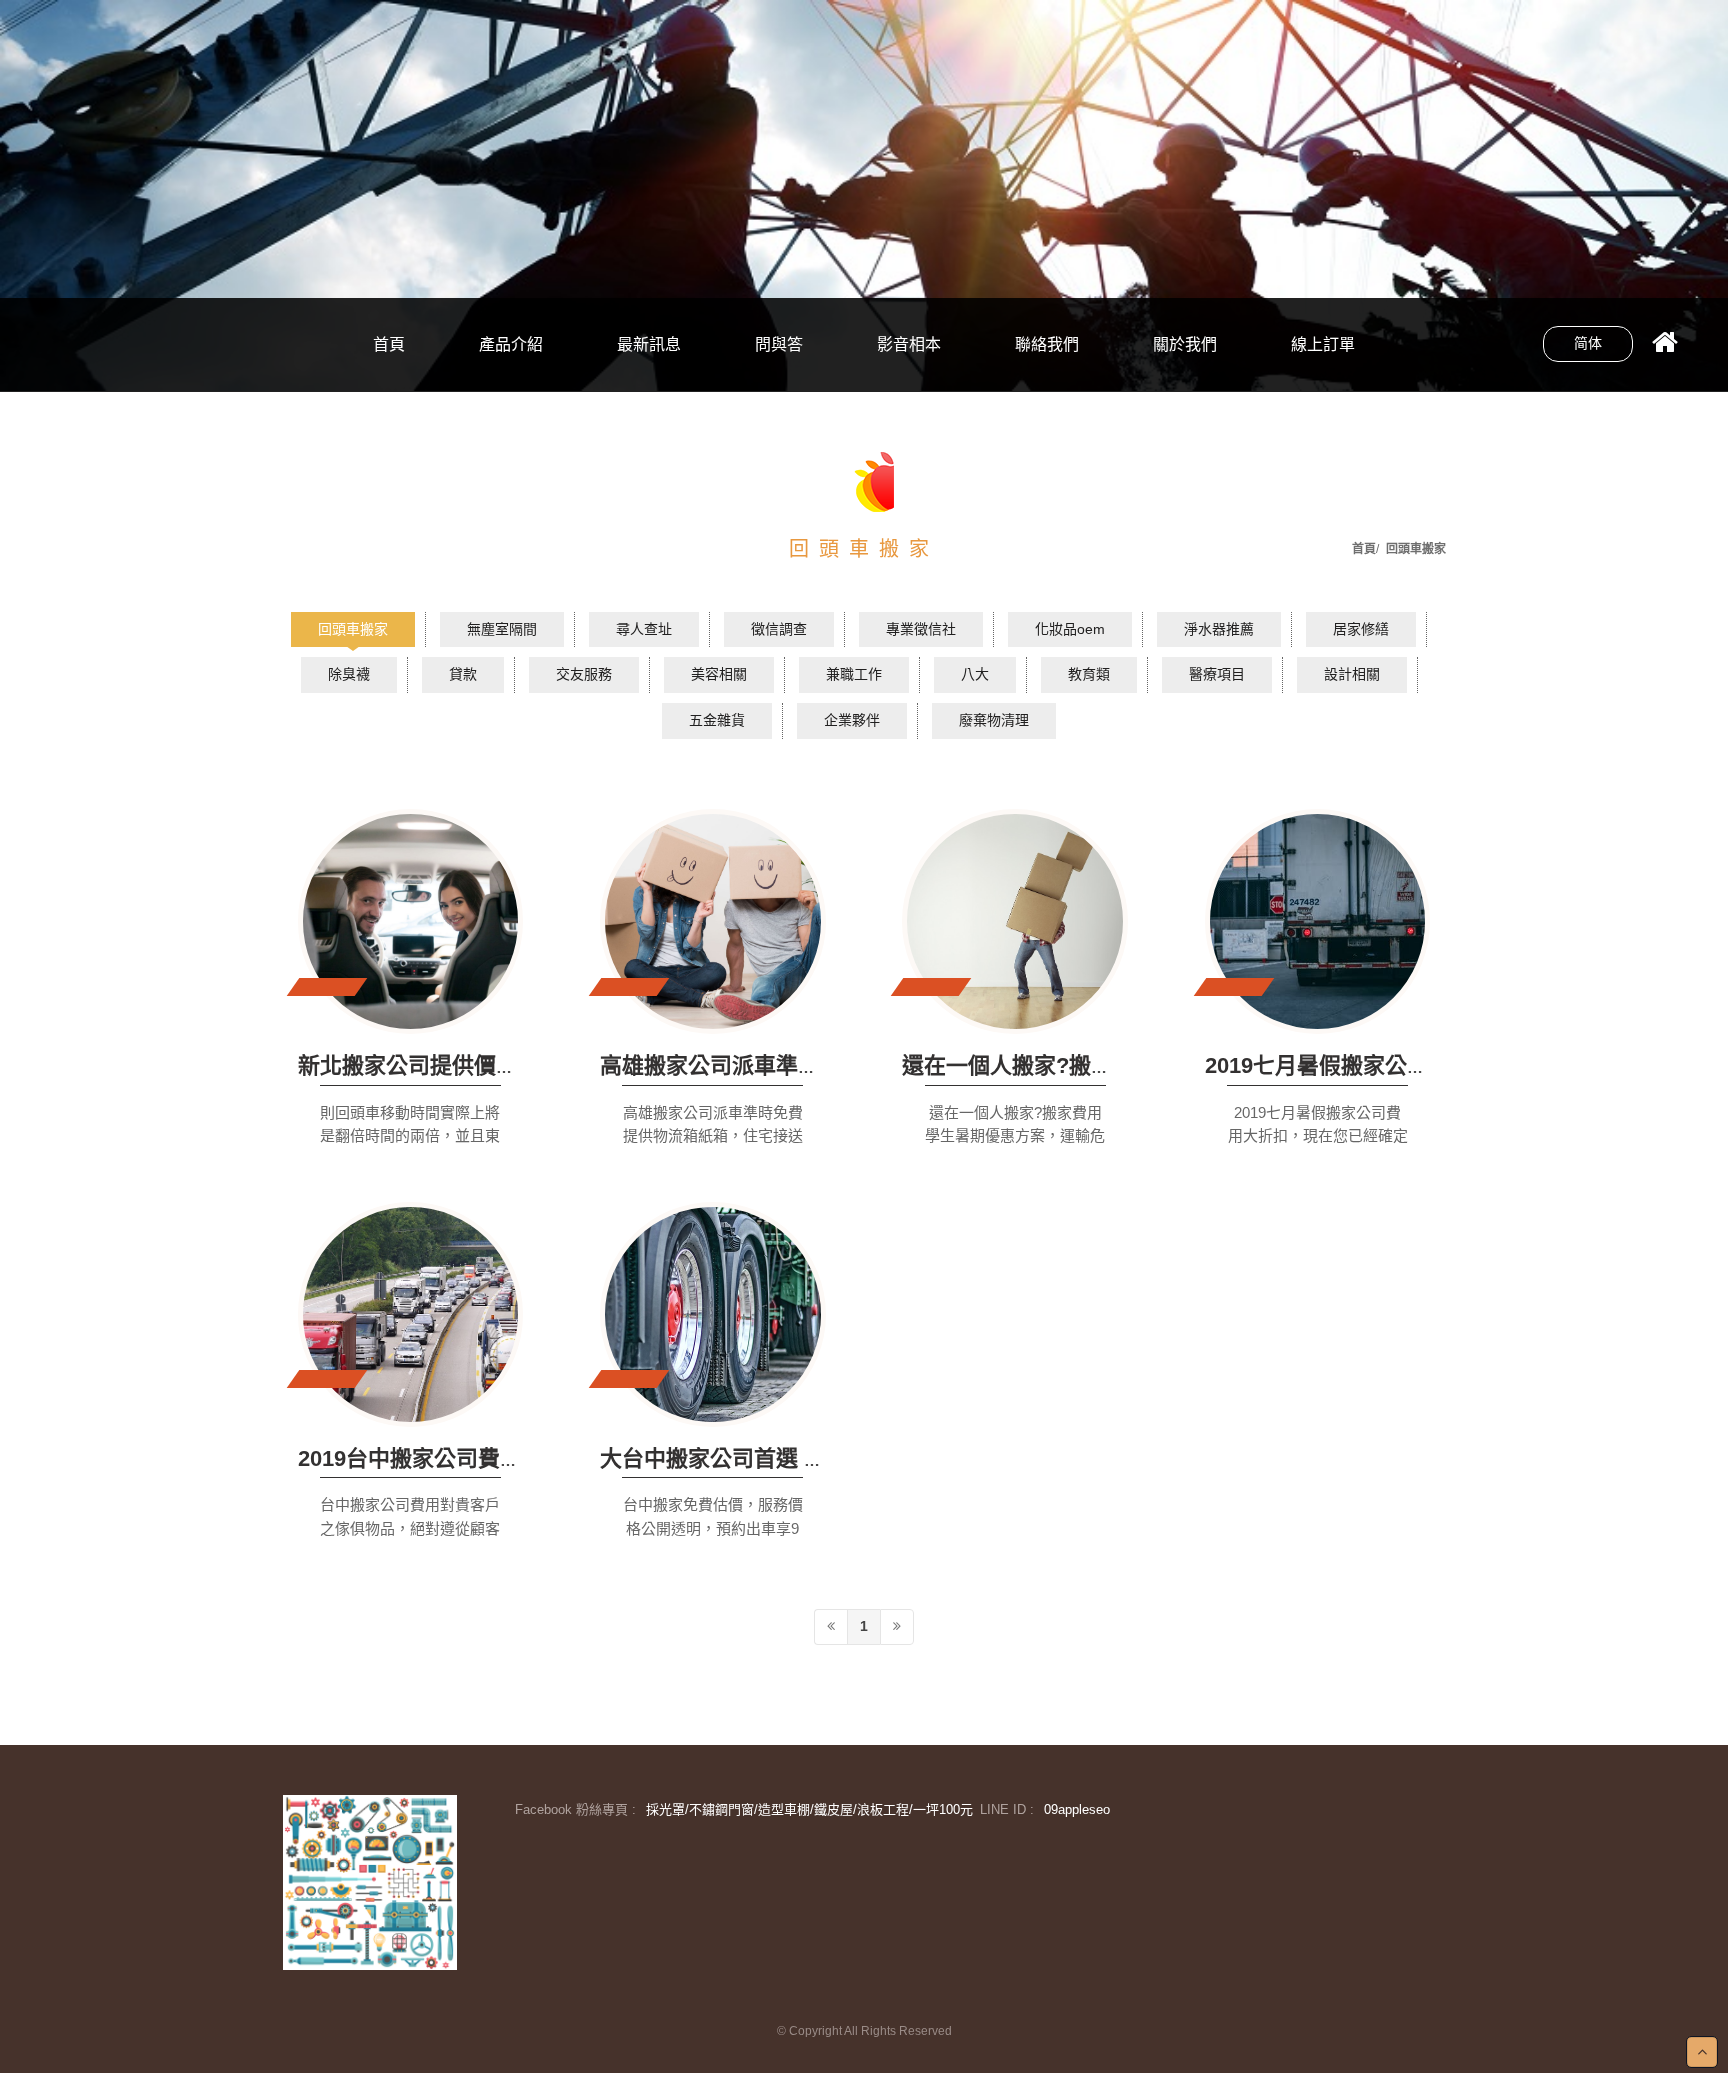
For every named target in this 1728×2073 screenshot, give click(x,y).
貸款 (463, 674)
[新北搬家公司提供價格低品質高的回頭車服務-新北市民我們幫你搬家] (411, 921)
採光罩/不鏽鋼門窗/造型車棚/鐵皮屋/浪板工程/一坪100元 (809, 1809)
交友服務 (584, 674)
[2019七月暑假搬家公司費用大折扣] (1318, 921)
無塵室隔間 (502, 629)
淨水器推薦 (1219, 629)
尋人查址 (644, 629)
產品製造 (649, 374)
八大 (975, 674)
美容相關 (719, 674)
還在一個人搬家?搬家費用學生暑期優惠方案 (1117, 1065)
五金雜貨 (511, 306)
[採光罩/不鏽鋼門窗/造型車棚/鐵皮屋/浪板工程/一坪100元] (370, 1881)
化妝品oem (1070, 629)
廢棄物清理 (511, 374)
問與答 (779, 344)
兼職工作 (854, 674)
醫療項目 (1217, 674)
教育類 (1089, 674)
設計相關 (1352, 674)
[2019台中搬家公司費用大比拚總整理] (411, 1314)
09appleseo (1077, 1809)
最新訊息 (649, 344)
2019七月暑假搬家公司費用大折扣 (1372, 1065)
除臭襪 (349, 674)
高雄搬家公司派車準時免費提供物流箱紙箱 (809, 1065)
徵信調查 (779, 629)
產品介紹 (511, 344)
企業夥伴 (852, 720)
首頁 (389, 344)
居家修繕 (1361, 629)
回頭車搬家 (353, 629)
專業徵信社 (921, 629)
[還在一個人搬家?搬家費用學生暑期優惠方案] (1015, 921)
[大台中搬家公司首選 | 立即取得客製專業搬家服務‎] (713, 1314)
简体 (1588, 343)
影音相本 (909, 344)
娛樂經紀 (649, 306)
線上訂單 (1323, 344)
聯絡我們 (1047, 344)
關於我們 (1185, 344)
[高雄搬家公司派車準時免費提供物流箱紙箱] (713, 921)
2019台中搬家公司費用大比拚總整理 (476, 1458)
